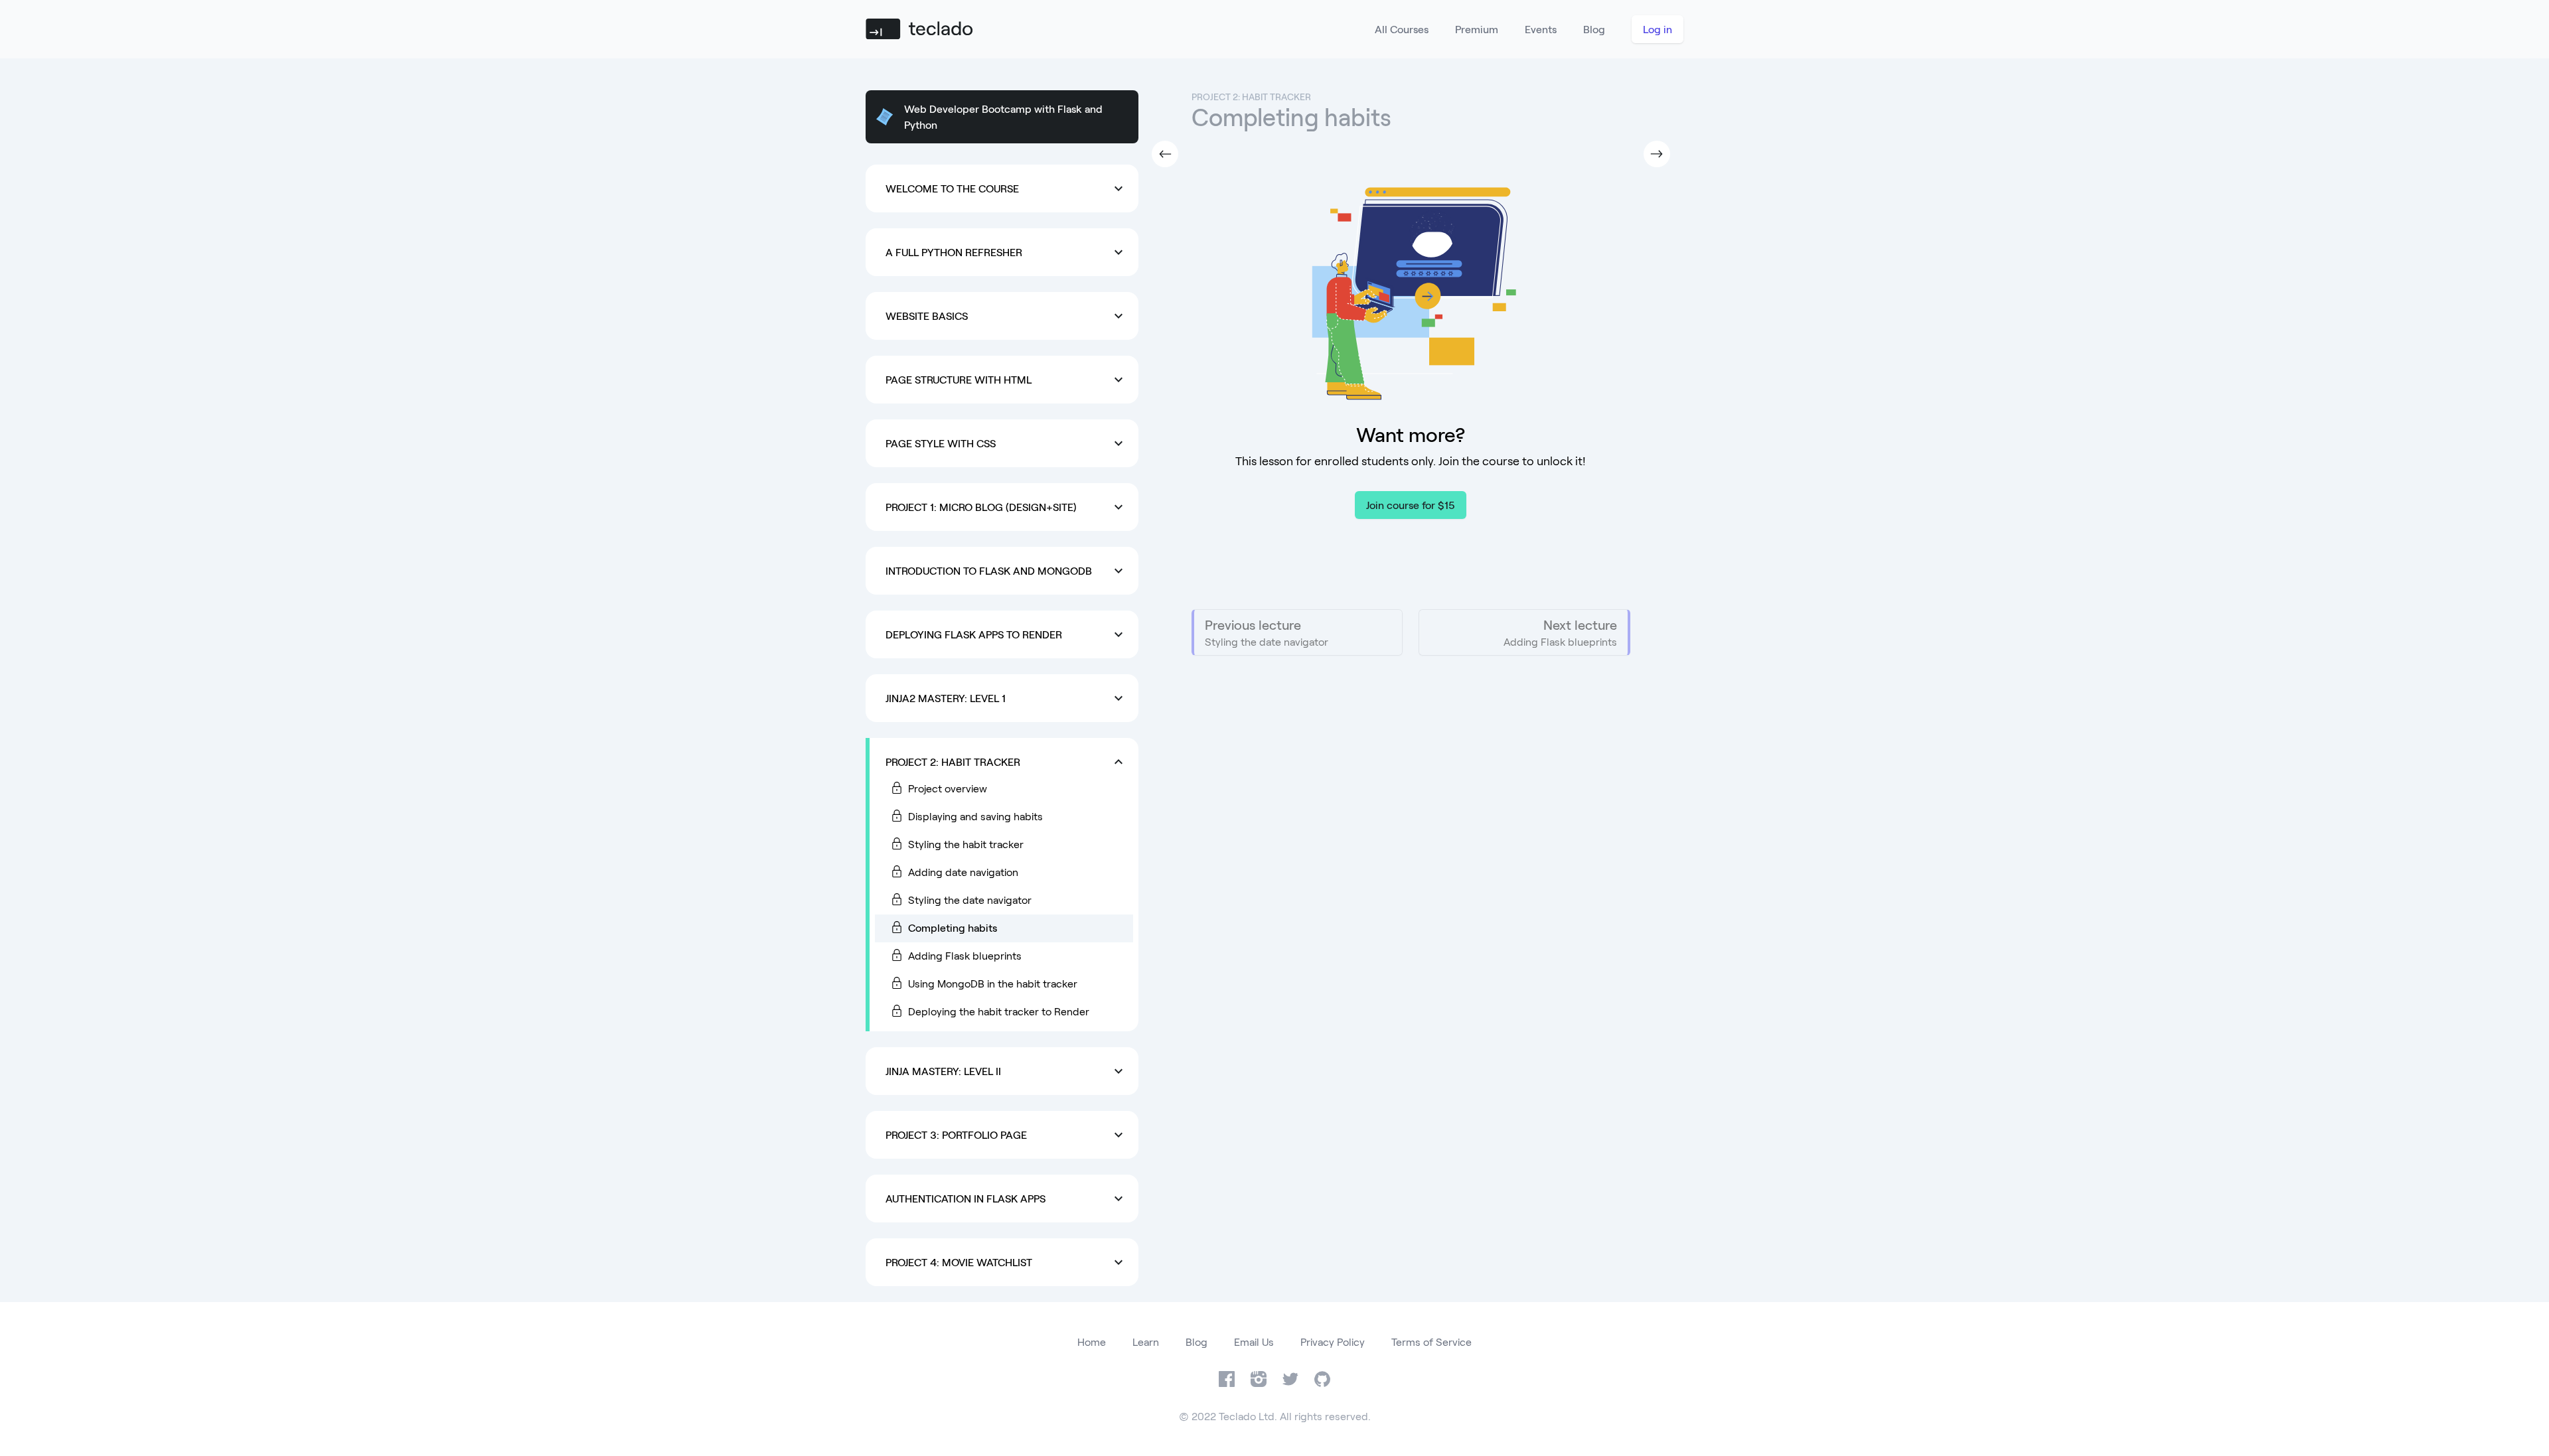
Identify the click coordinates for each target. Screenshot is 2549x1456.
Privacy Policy (1333, 1342)
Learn (1146, 1342)
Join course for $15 (1411, 505)
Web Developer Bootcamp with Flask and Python (1003, 116)
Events (1541, 29)
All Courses (1402, 29)
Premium (1477, 29)
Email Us (1254, 1342)
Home (1092, 1342)
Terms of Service (1431, 1342)
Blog (1594, 29)
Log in (1658, 29)
